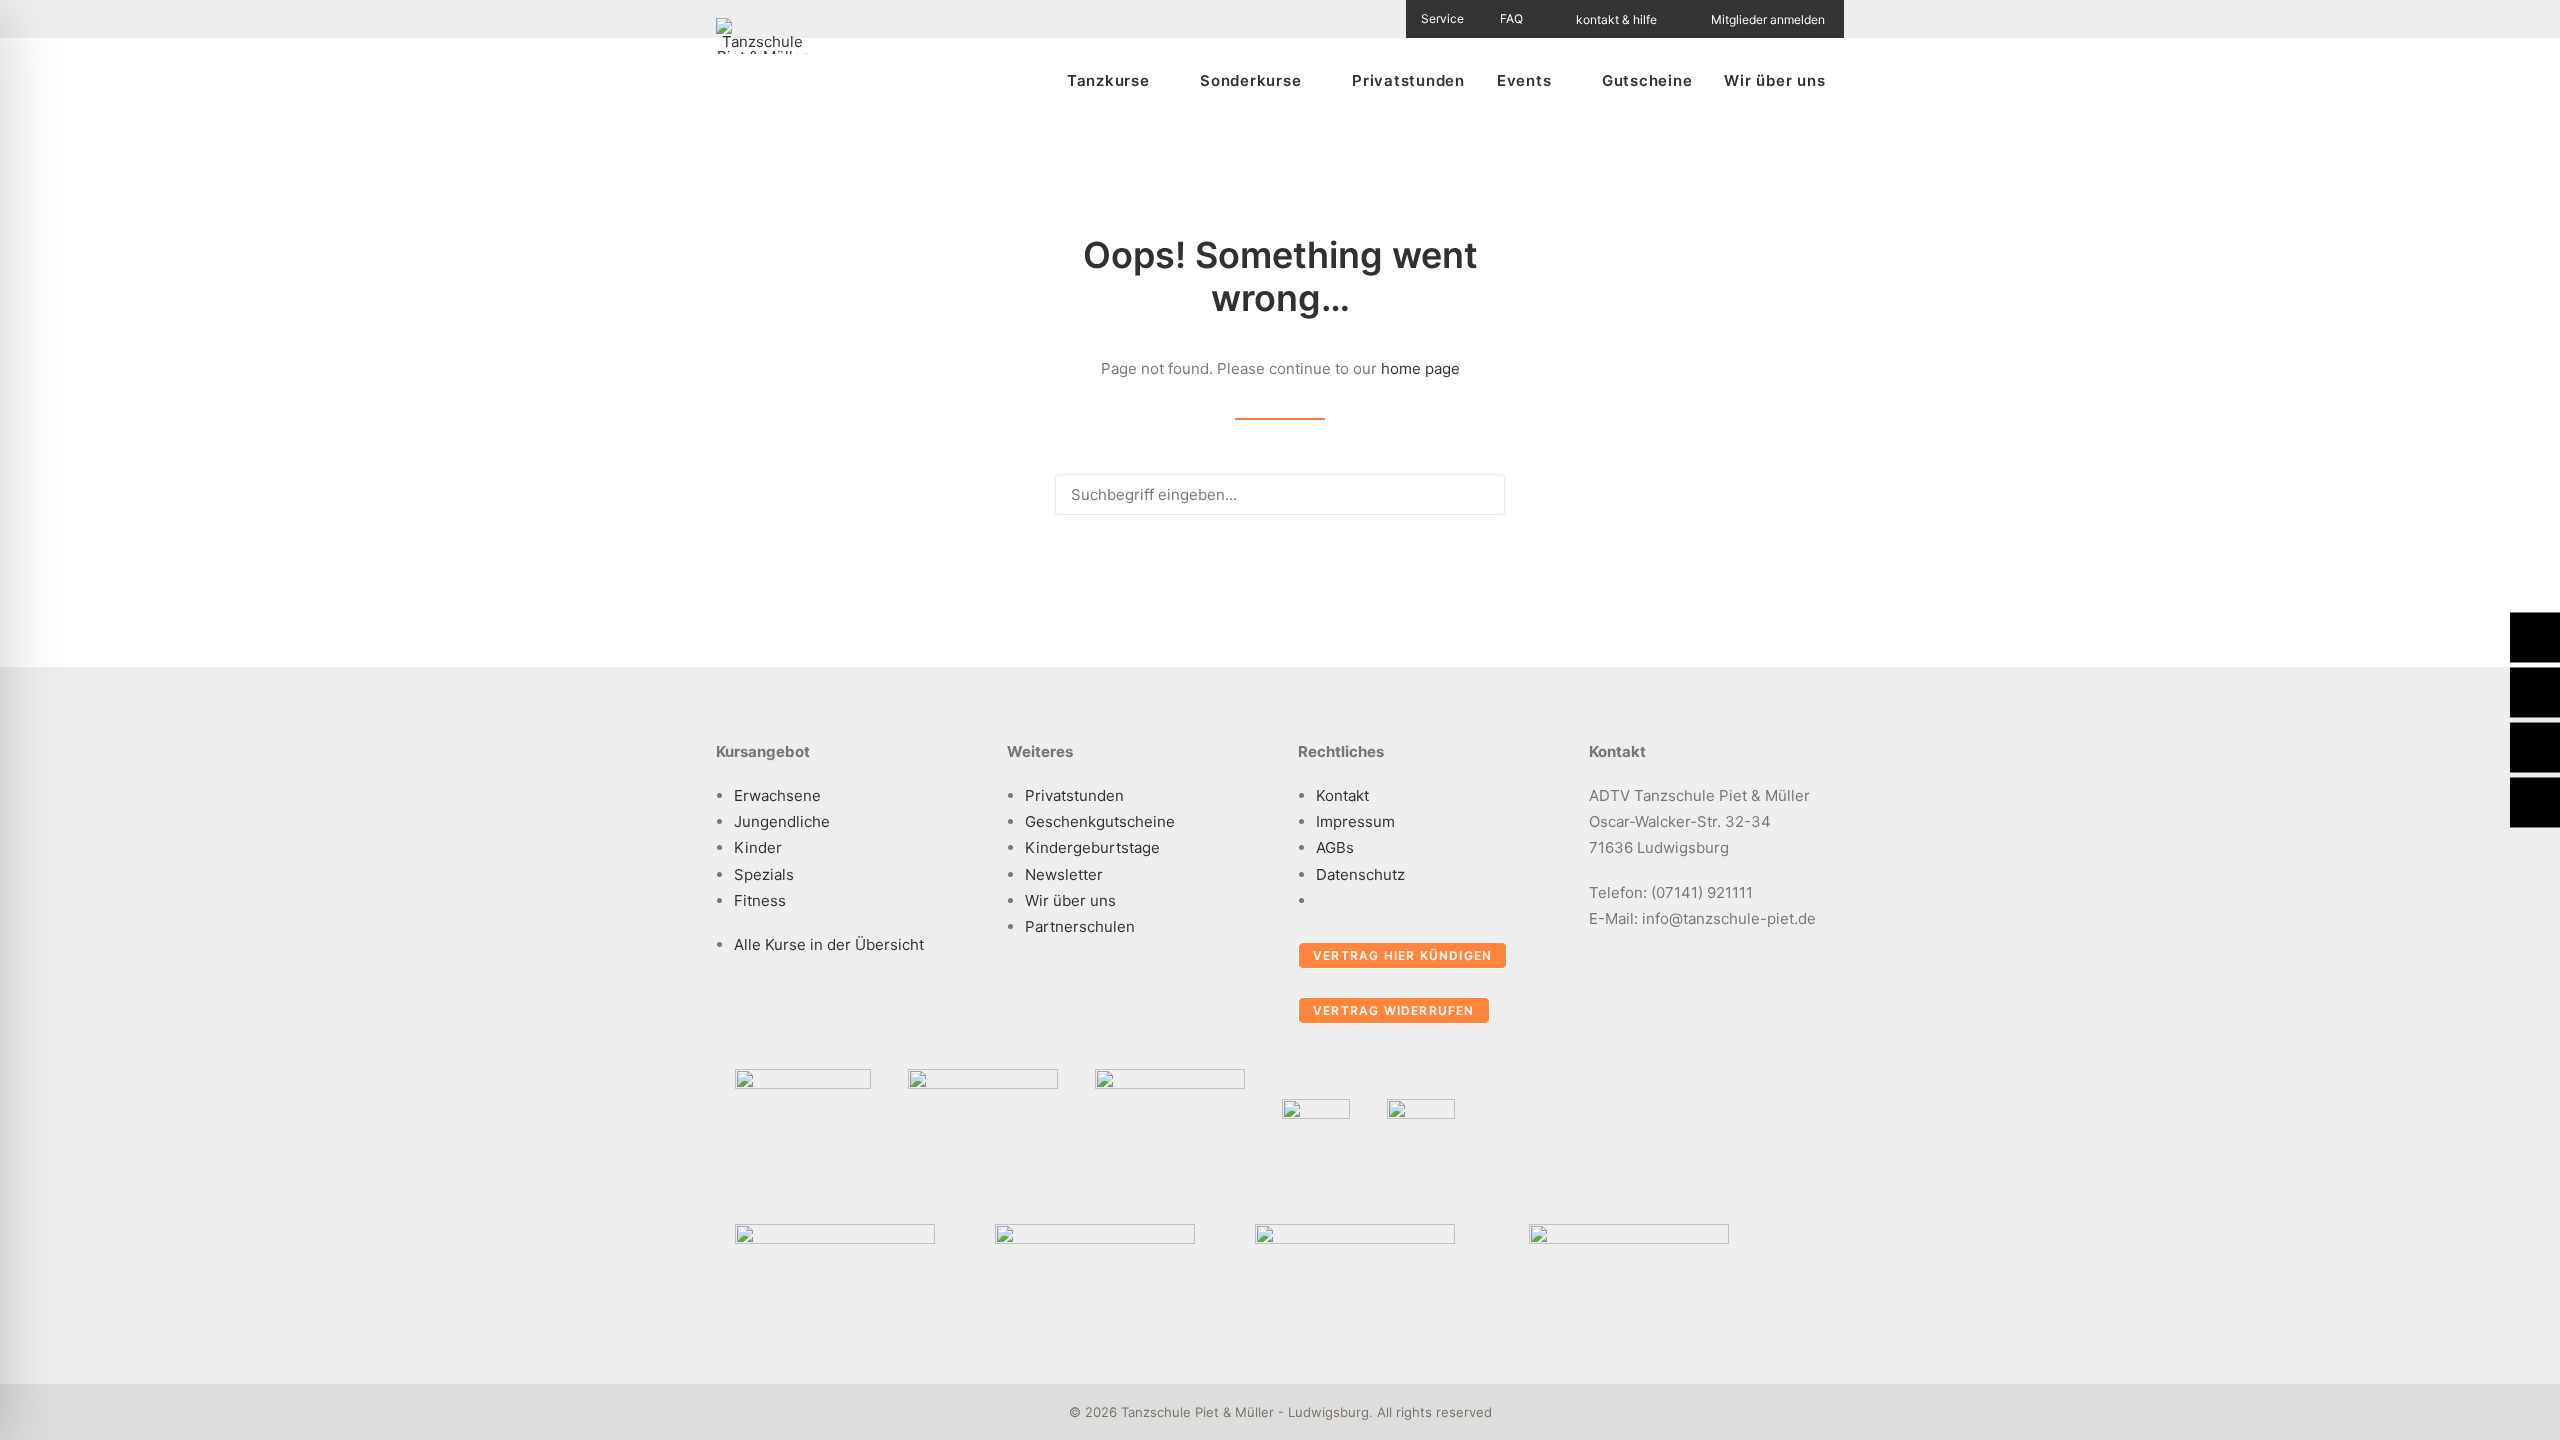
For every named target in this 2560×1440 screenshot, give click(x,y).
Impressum (1355, 821)
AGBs (1335, 847)
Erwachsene (777, 795)
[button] (1479, 493)
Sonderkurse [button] (1250, 80)
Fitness (760, 900)
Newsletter (1064, 874)
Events (1524, 80)
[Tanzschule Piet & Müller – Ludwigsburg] (762, 36)
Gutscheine (1647, 80)
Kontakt (1342, 795)
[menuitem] (1454, 18)
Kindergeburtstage (1092, 847)
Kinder (758, 847)
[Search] (1280, 494)
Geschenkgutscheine (1100, 821)
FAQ (1511, 18)
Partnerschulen (1080, 926)
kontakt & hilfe (1616, 19)
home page (1420, 368)
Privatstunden (1408, 80)
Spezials (764, 874)
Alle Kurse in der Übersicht (829, 944)
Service (1442, 18)
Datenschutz (1360, 874)
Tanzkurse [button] (1108, 80)
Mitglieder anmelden (1768, 19)
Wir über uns (1774, 80)
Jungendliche (782, 821)
